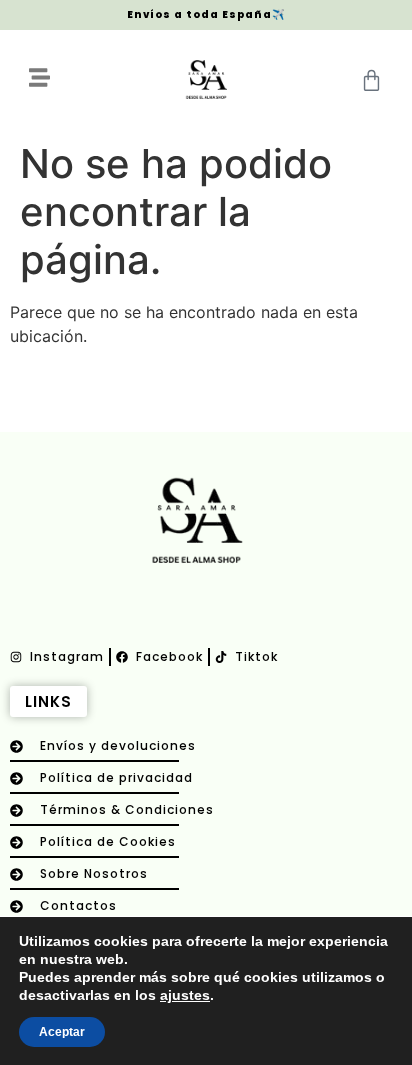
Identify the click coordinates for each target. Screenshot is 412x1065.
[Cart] (371, 80)
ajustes (185, 995)
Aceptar (62, 1032)
